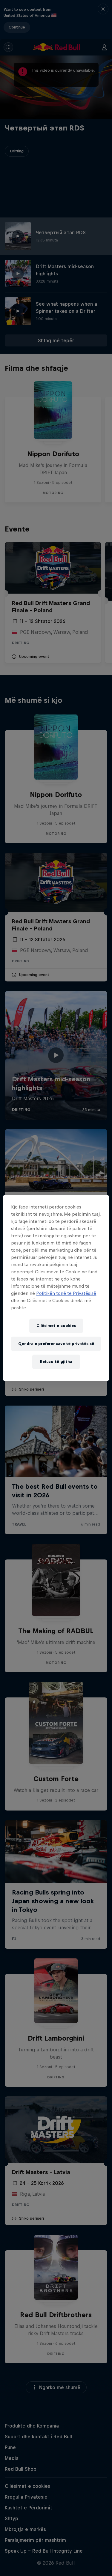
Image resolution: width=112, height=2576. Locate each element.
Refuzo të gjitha (56, 1362)
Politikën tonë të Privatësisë (66, 1293)
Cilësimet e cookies (56, 1326)
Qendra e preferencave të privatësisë (56, 1344)
